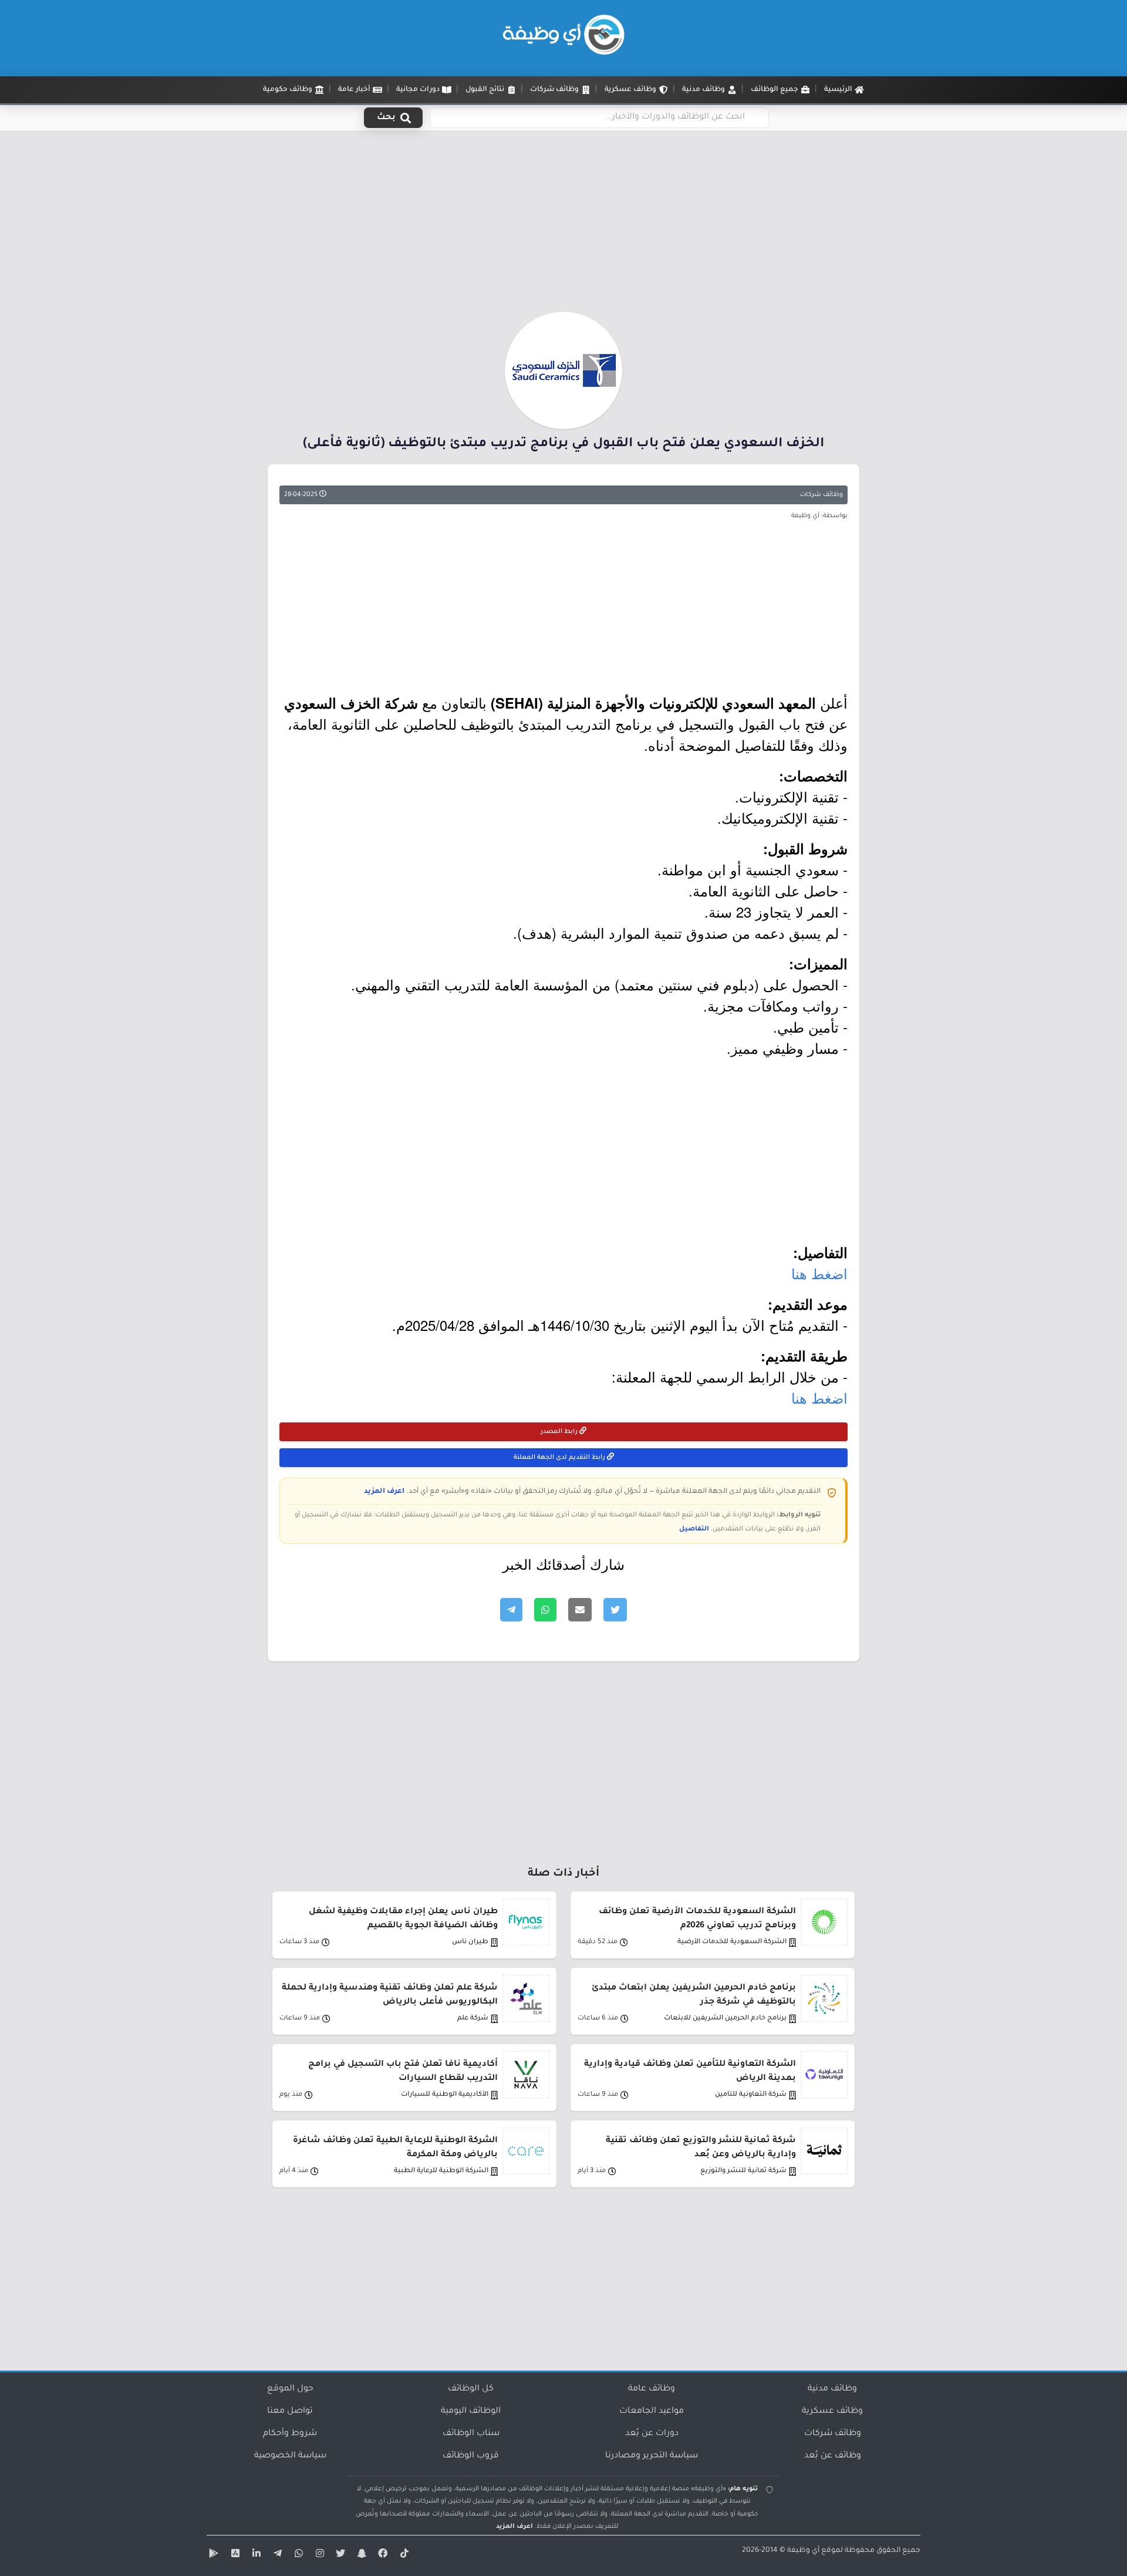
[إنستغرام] (318, 2555)
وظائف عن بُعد (833, 2456)
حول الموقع (290, 2389)
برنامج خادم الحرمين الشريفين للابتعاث (725, 2019)
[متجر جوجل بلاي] (212, 2555)
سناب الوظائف (471, 2434)
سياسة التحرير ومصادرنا (652, 2456)
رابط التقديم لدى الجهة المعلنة (560, 1458)
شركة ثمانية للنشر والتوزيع (743, 2171)
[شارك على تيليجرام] (511, 1610)
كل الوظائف (471, 2389)
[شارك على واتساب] (545, 1610)
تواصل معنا (290, 2412)
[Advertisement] (563, 225)
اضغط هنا (819, 1273)
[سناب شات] (360, 2555)
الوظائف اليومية (471, 2412)
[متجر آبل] (234, 2555)
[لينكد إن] (255, 2555)
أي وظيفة (803, 2551)
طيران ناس (470, 1942)
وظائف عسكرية (832, 2412)
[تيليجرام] (276, 2555)
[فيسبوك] (382, 2555)
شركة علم (473, 2019)
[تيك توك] (403, 2555)
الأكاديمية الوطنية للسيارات (445, 2095)
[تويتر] (339, 2555)
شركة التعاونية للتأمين (751, 2095)
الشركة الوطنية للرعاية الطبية (441, 2171)
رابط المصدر (560, 1432)
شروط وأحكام (290, 2434)
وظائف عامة (652, 2389)
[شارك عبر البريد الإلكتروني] (580, 1610)
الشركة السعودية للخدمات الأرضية (732, 1942)
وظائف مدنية (832, 2389)
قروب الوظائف (471, 2456)
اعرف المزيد (384, 1492)
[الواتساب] (297, 2555)
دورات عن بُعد (652, 2434)
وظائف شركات (821, 495)
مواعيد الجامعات (652, 2412)
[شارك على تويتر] (615, 1610)
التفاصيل (694, 1529)
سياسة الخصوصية (290, 2456)
